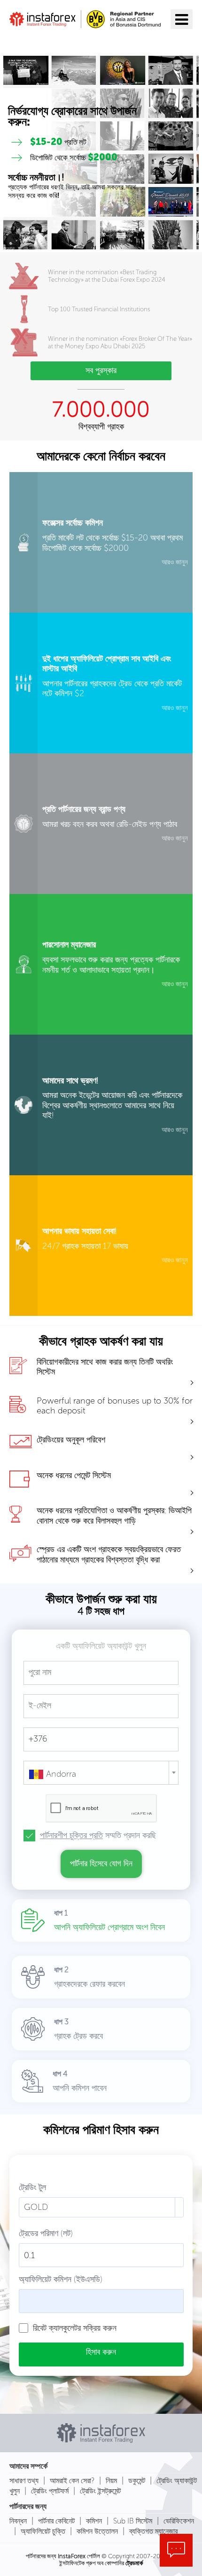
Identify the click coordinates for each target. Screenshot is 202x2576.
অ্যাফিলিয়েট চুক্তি (43, 2531)
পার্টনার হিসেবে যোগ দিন (101, 1863)
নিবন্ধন (18, 2521)
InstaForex (72, 2556)
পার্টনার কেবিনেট (56, 2521)
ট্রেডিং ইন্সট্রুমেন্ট (100, 2491)
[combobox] (101, 1773)
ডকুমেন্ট (137, 2481)
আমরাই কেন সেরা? (72, 2481)
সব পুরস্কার (101, 370)
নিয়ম (111, 2481)
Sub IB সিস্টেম (133, 2521)
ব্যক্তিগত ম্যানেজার (153, 2531)
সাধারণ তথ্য (24, 2481)
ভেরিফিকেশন (179, 2521)
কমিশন (94, 2521)
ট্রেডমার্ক (134, 2563)
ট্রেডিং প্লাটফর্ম (50, 2491)
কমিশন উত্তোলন (97, 2531)
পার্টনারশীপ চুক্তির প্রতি (71, 1835)
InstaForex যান (52, 41)
